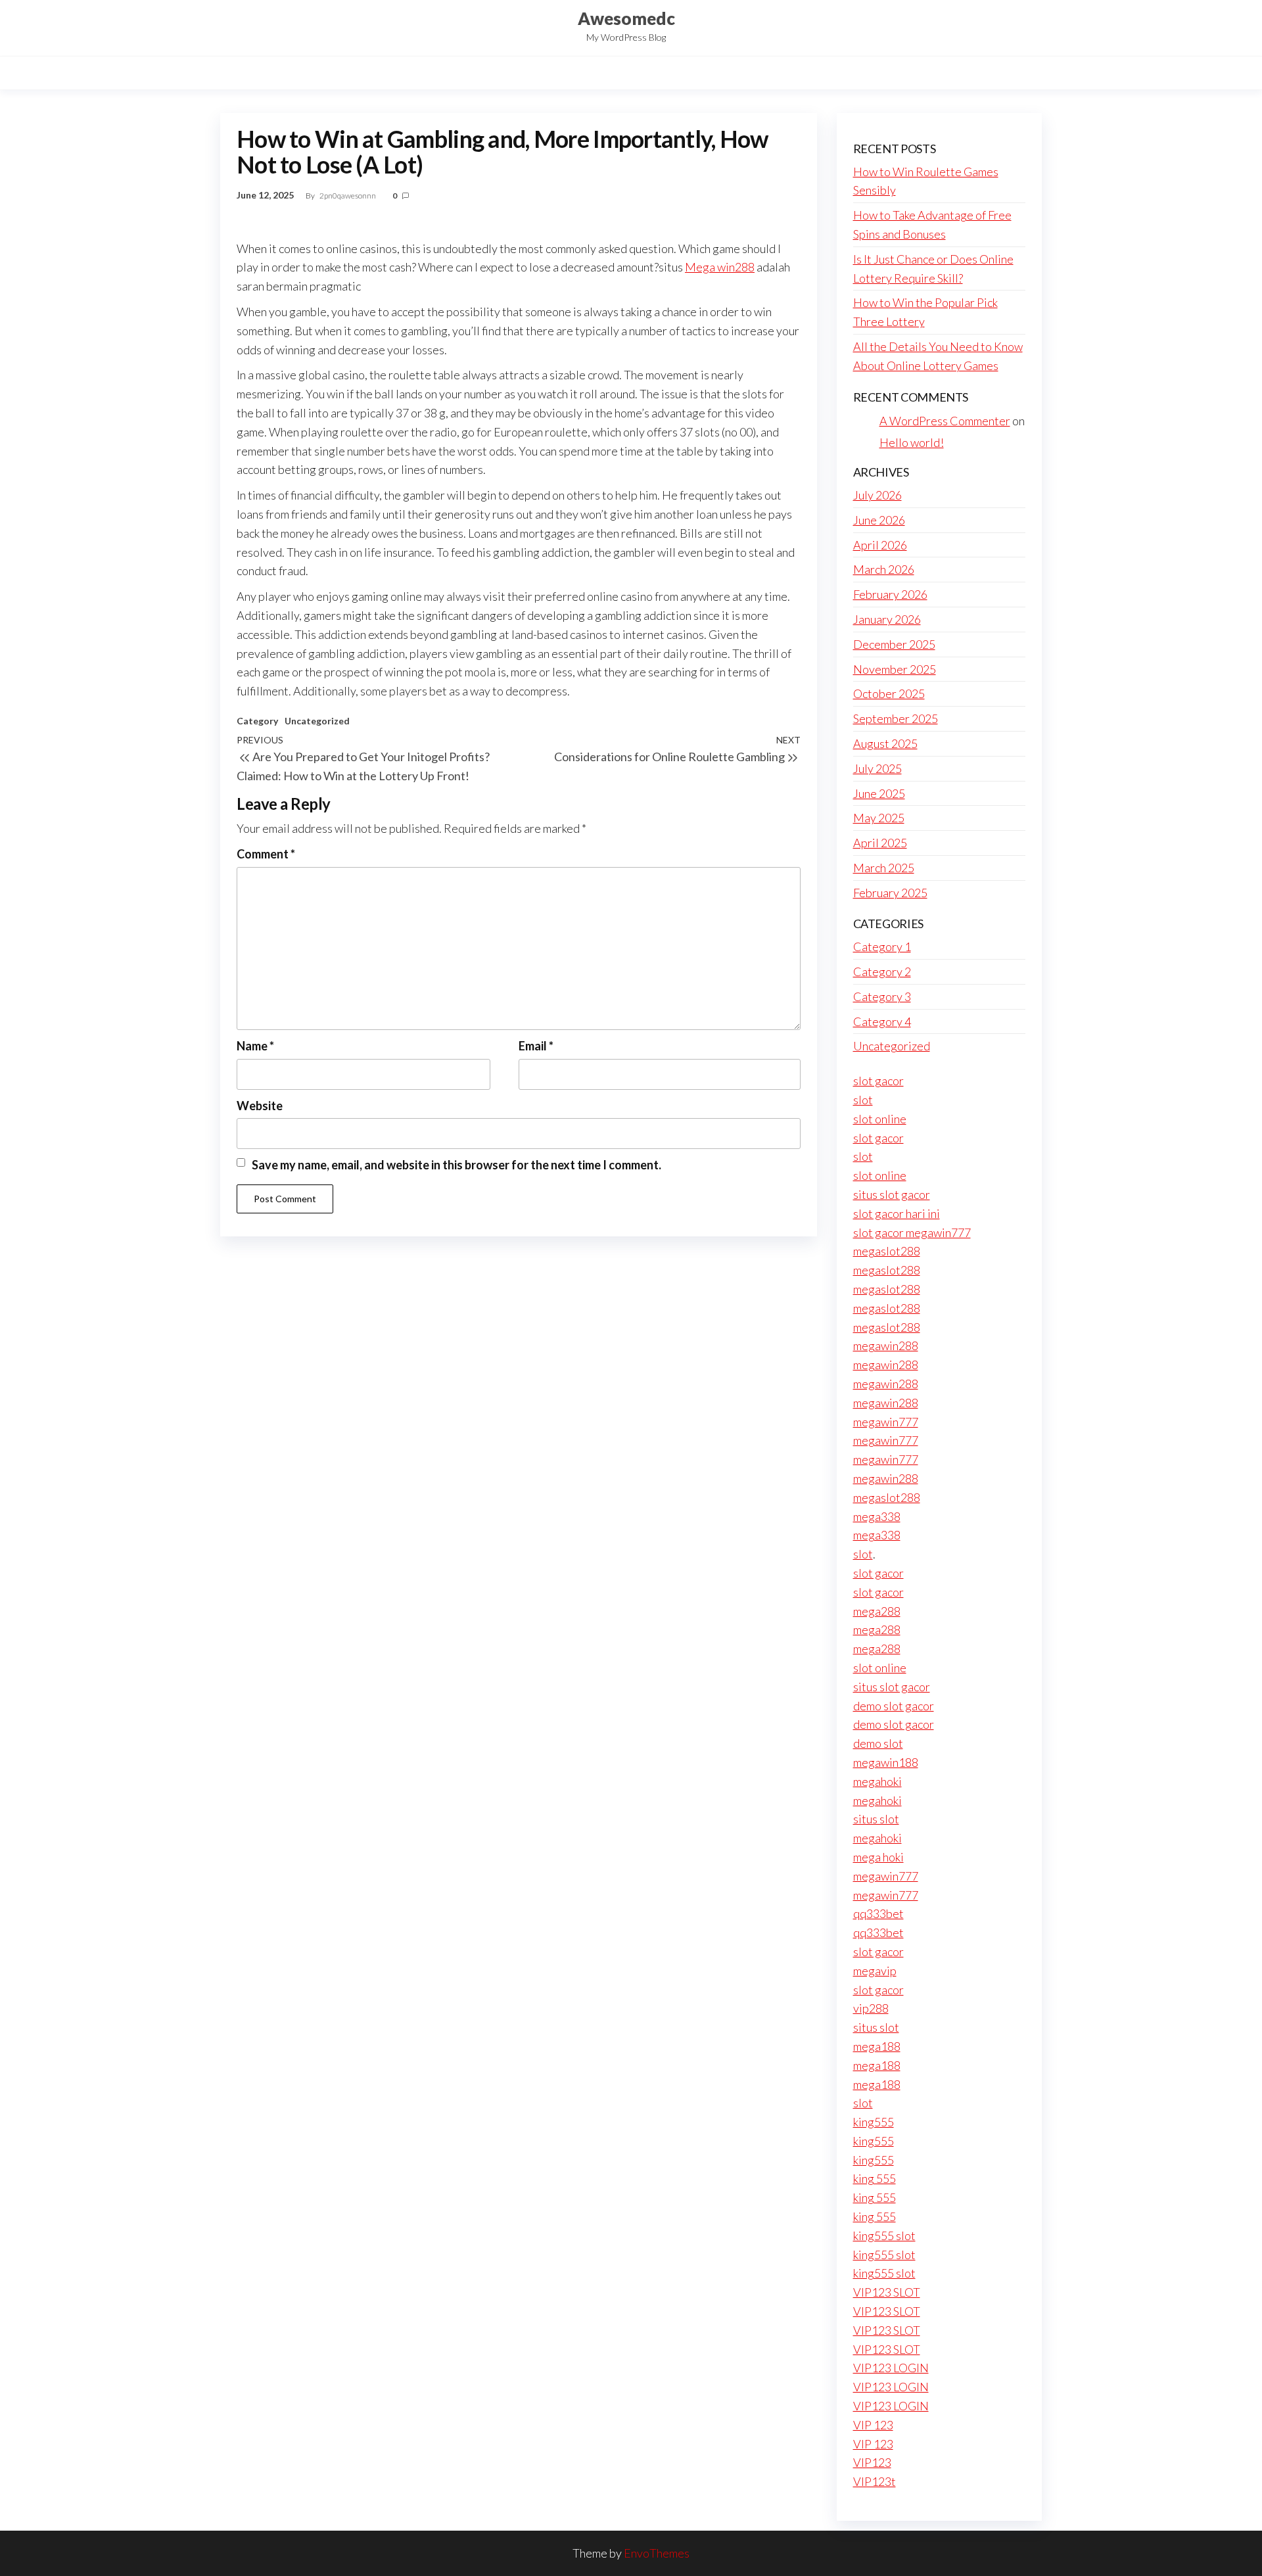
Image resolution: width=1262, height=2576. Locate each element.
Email (536, 1046)
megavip (875, 1971)
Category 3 (882, 996)
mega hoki (878, 1857)
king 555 (875, 2178)
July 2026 (877, 495)
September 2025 (896, 718)
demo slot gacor (894, 1706)
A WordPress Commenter (945, 421)
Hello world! (912, 442)
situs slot (876, 1819)
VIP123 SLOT (887, 2292)
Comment (266, 854)
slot (863, 1100)
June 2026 (879, 520)
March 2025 (884, 868)
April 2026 (880, 545)
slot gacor (878, 1081)
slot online (880, 1119)
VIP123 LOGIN (891, 2368)
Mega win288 (720, 267)
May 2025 (879, 818)
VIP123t (875, 2481)
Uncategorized (317, 721)
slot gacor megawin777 (912, 1232)
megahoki (877, 1781)
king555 (874, 2122)
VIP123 (872, 2462)
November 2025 (895, 669)
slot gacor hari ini (897, 1213)
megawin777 (886, 1422)
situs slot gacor (892, 1194)
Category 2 (882, 972)
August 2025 (885, 743)
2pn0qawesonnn (348, 196)
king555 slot (884, 2236)
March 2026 (884, 569)
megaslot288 (887, 1251)
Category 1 (882, 947)
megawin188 (886, 1762)
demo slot (878, 1743)
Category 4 (882, 1021)
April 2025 (880, 843)
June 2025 (879, 793)
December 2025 (894, 644)
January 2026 (887, 619)
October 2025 (889, 693)
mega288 (877, 1611)
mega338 (877, 1516)
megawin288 (886, 1346)
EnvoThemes (657, 2553)
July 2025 (877, 768)
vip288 (871, 2008)
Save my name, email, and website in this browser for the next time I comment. (456, 1165)
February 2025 (890, 893)
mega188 (877, 2046)
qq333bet (878, 1913)
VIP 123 (873, 2425)
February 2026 (890, 594)
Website (260, 1106)
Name (255, 1046)
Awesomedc (626, 18)
